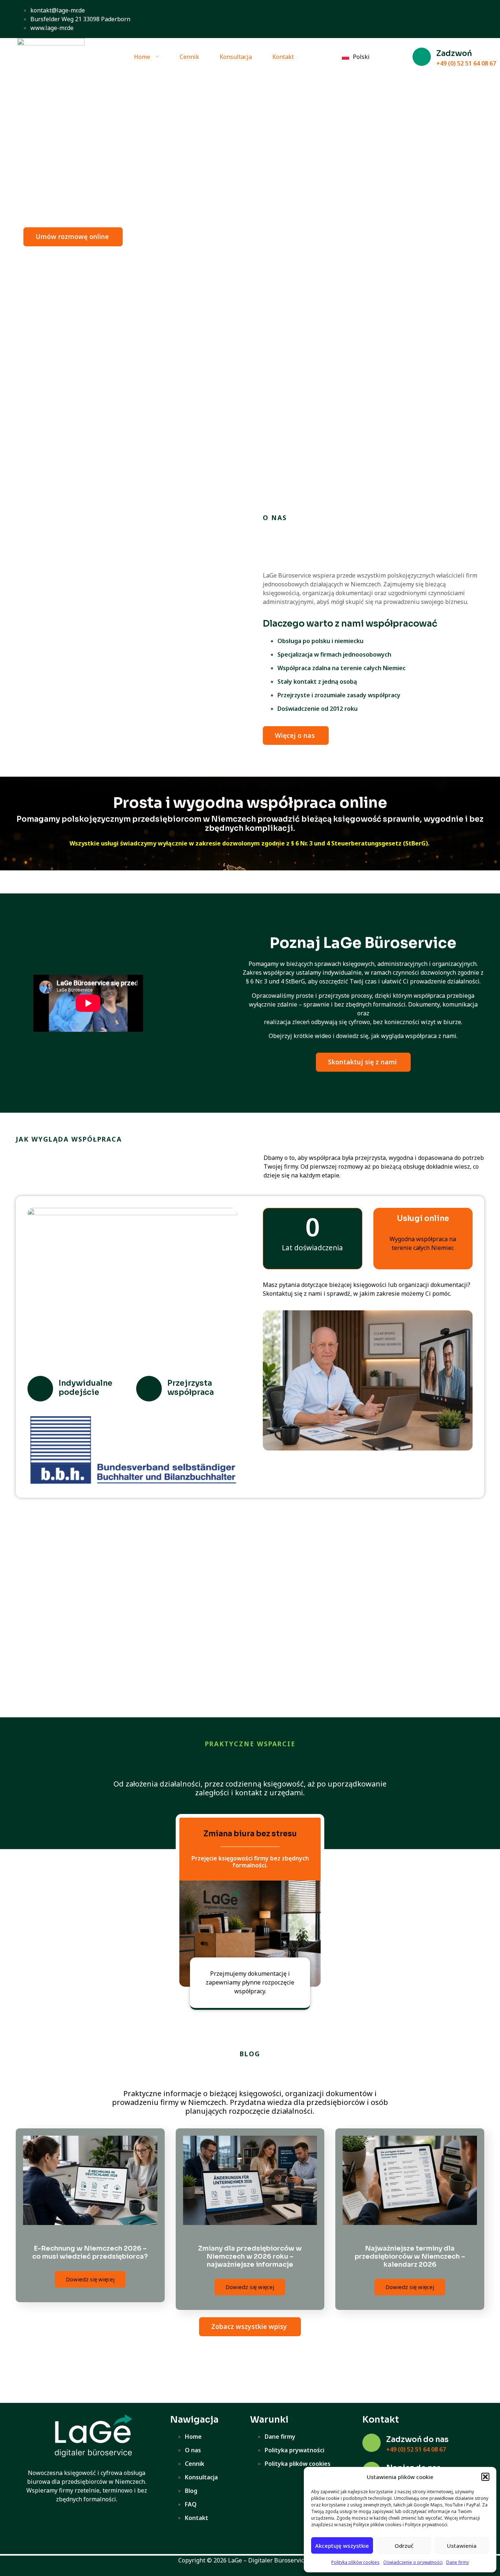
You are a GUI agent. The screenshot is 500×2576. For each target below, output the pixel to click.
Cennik (189, 57)
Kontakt (283, 57)
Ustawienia (462, 2546)
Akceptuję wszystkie (342, 2546)
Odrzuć (404, 2546)
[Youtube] (478, 19)
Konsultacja (236, 57)
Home (142, 57)
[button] (485, 2477)
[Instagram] (461, 19)
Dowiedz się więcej (90, 2279)
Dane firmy (458, 2562)
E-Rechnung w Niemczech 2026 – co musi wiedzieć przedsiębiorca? (90, 2252)
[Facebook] (444, 19)
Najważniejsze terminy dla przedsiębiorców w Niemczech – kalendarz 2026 (410, 2256)
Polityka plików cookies (355, 2562)
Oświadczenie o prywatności (413, 2562)
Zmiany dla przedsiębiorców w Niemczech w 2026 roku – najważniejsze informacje (250, 2256)
